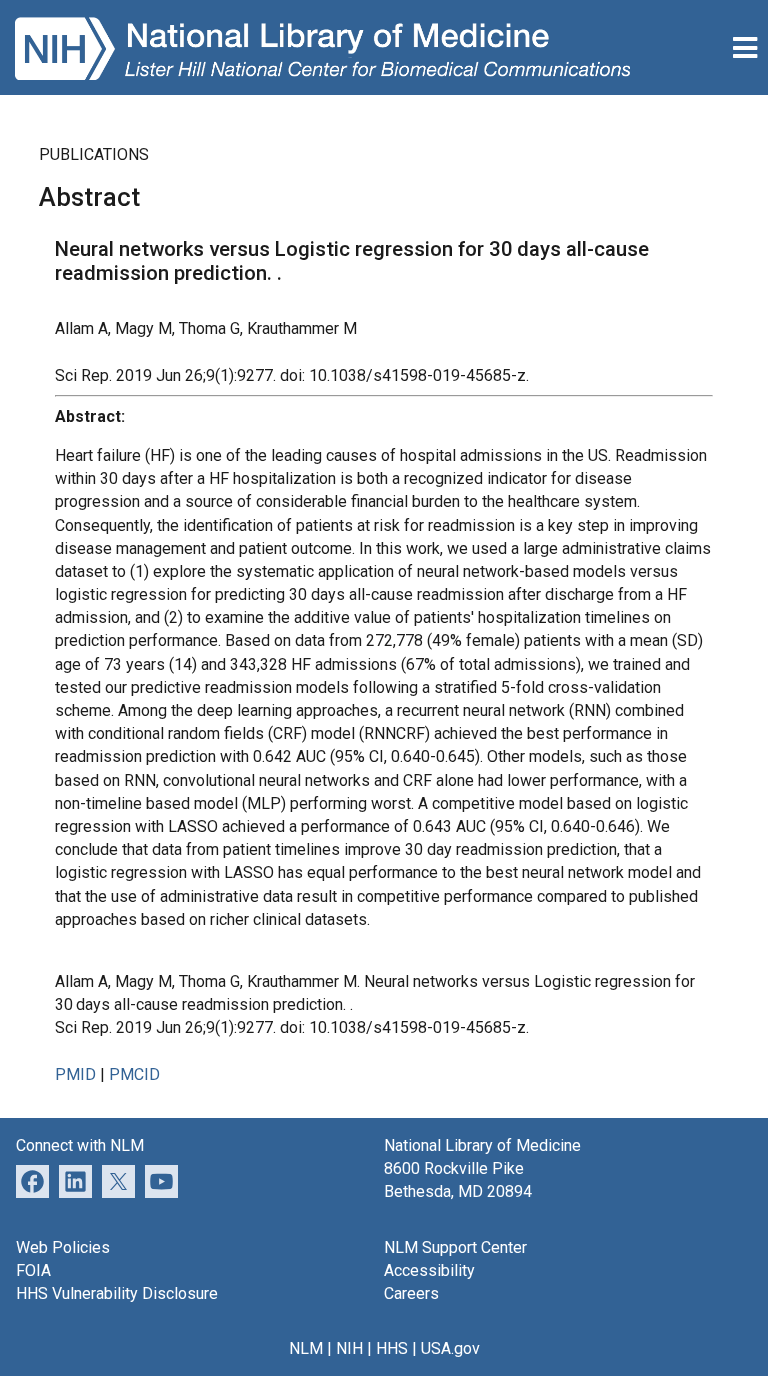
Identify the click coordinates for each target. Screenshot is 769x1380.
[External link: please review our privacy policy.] (75, 1180)
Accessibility (429, 1270)
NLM (306, 1348)
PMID (75, 1074)
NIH (349, 1348)
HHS (392, 1348)
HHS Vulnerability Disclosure (117, 1293)
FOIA (33, 1270)
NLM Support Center (455, 1247)
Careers (411, 1293)
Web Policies (63, 1247)
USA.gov (450, 1348)
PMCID (134, 1074)
